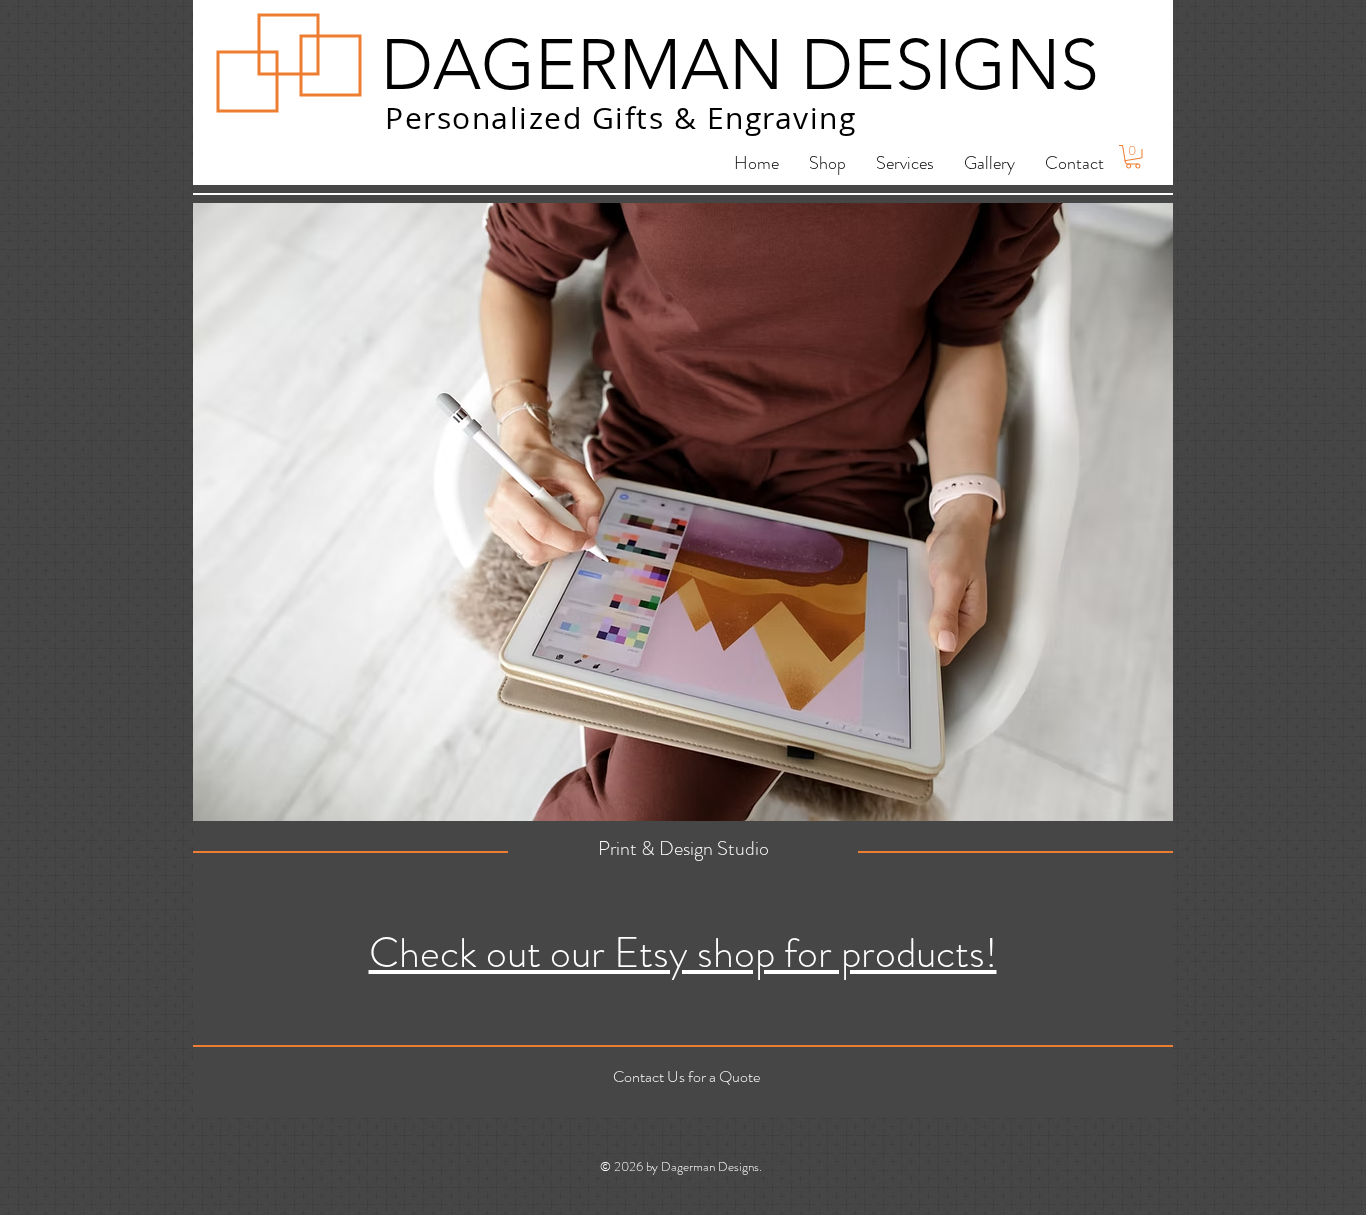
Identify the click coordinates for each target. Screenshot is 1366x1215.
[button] (1133, 157)
